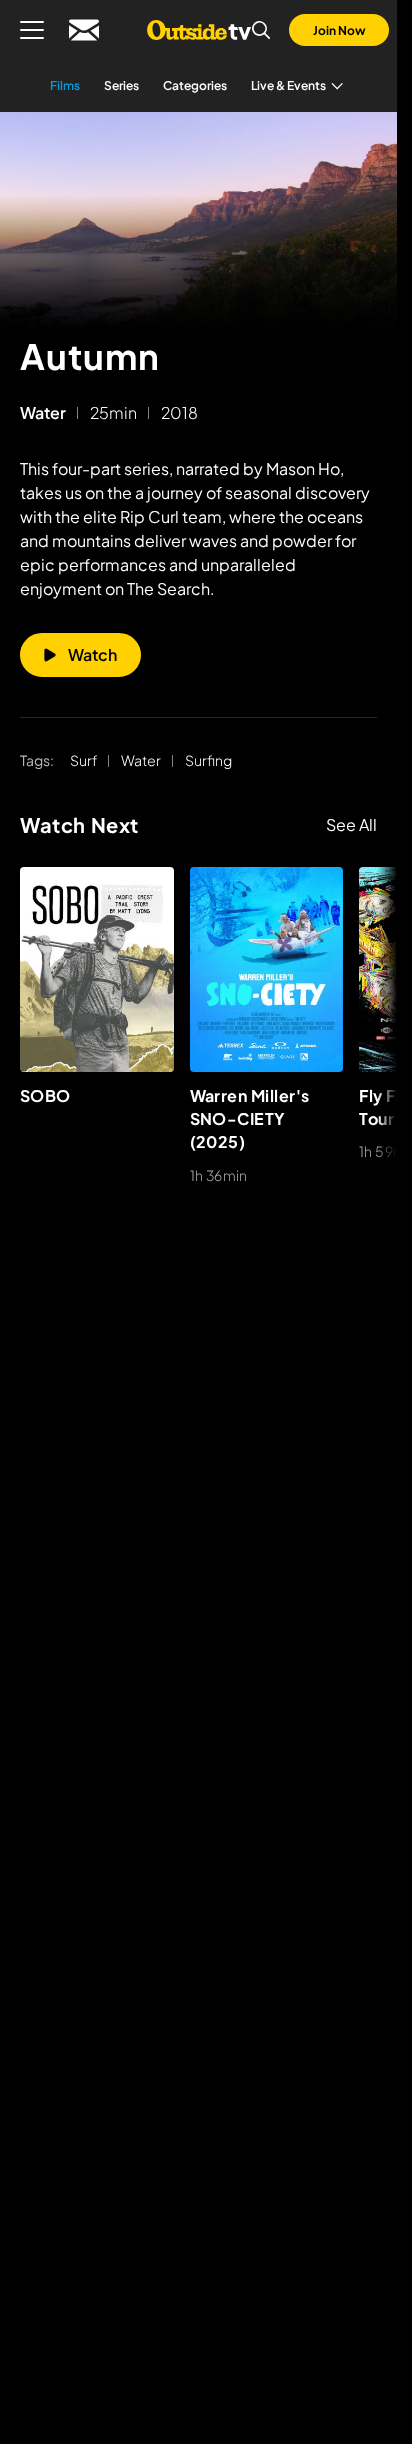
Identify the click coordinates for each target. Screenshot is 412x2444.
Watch (92, 654)
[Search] (261, 30)
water (43, 413)
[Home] (198, 30)
